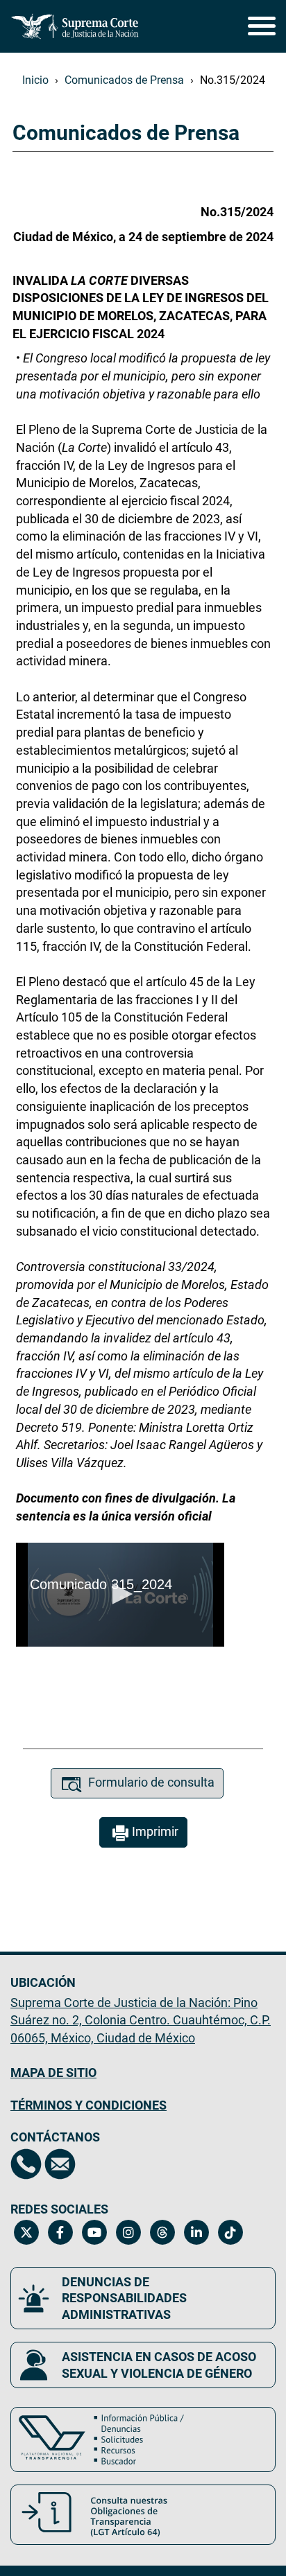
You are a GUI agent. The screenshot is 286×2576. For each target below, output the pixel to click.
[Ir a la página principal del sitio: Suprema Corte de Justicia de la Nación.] (75, 26)
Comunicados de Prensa (124, 80)
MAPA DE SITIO (53, 2073)
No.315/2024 (233, 80)
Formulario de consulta (151, 1782)
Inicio (35, 80)
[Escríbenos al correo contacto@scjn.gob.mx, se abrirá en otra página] (60, 2164)
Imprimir (155, 1831)
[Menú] (262, 20)
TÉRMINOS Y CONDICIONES (89, 2105)
